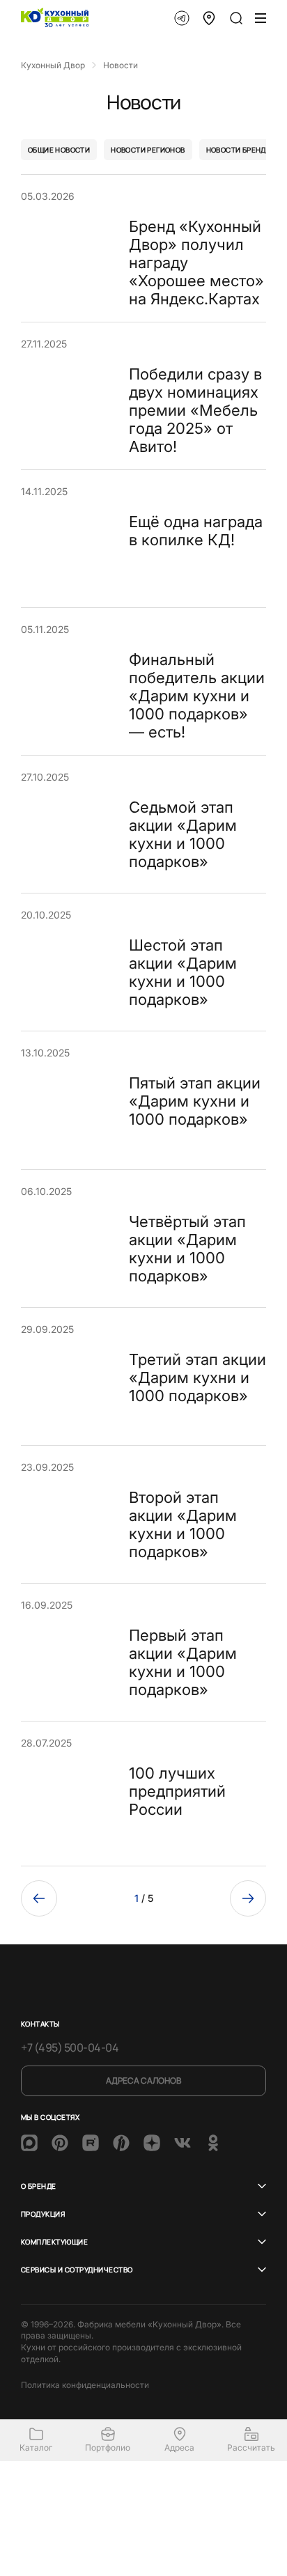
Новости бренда (239, 150)
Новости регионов (148, 150)
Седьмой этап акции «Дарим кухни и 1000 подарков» (183, 834)
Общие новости (59, 150)
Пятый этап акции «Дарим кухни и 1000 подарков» (195, 1101)
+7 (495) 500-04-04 (70, 2047)
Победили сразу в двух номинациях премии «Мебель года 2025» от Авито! (195, 410)
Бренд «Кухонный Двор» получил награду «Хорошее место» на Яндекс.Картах (196, 263)
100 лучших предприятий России (177, 1791)
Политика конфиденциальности (85, 2385)
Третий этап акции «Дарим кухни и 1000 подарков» (197, 1377)
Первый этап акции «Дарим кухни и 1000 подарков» (183, 1662)
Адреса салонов (143, 2081)
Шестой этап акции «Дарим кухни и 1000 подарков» (183, 972)
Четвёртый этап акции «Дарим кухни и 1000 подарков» (187, 1249)
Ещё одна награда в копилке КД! (196, 531)
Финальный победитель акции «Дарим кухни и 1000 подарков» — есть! (197, 696)
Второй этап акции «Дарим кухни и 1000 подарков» (183, 1524)
